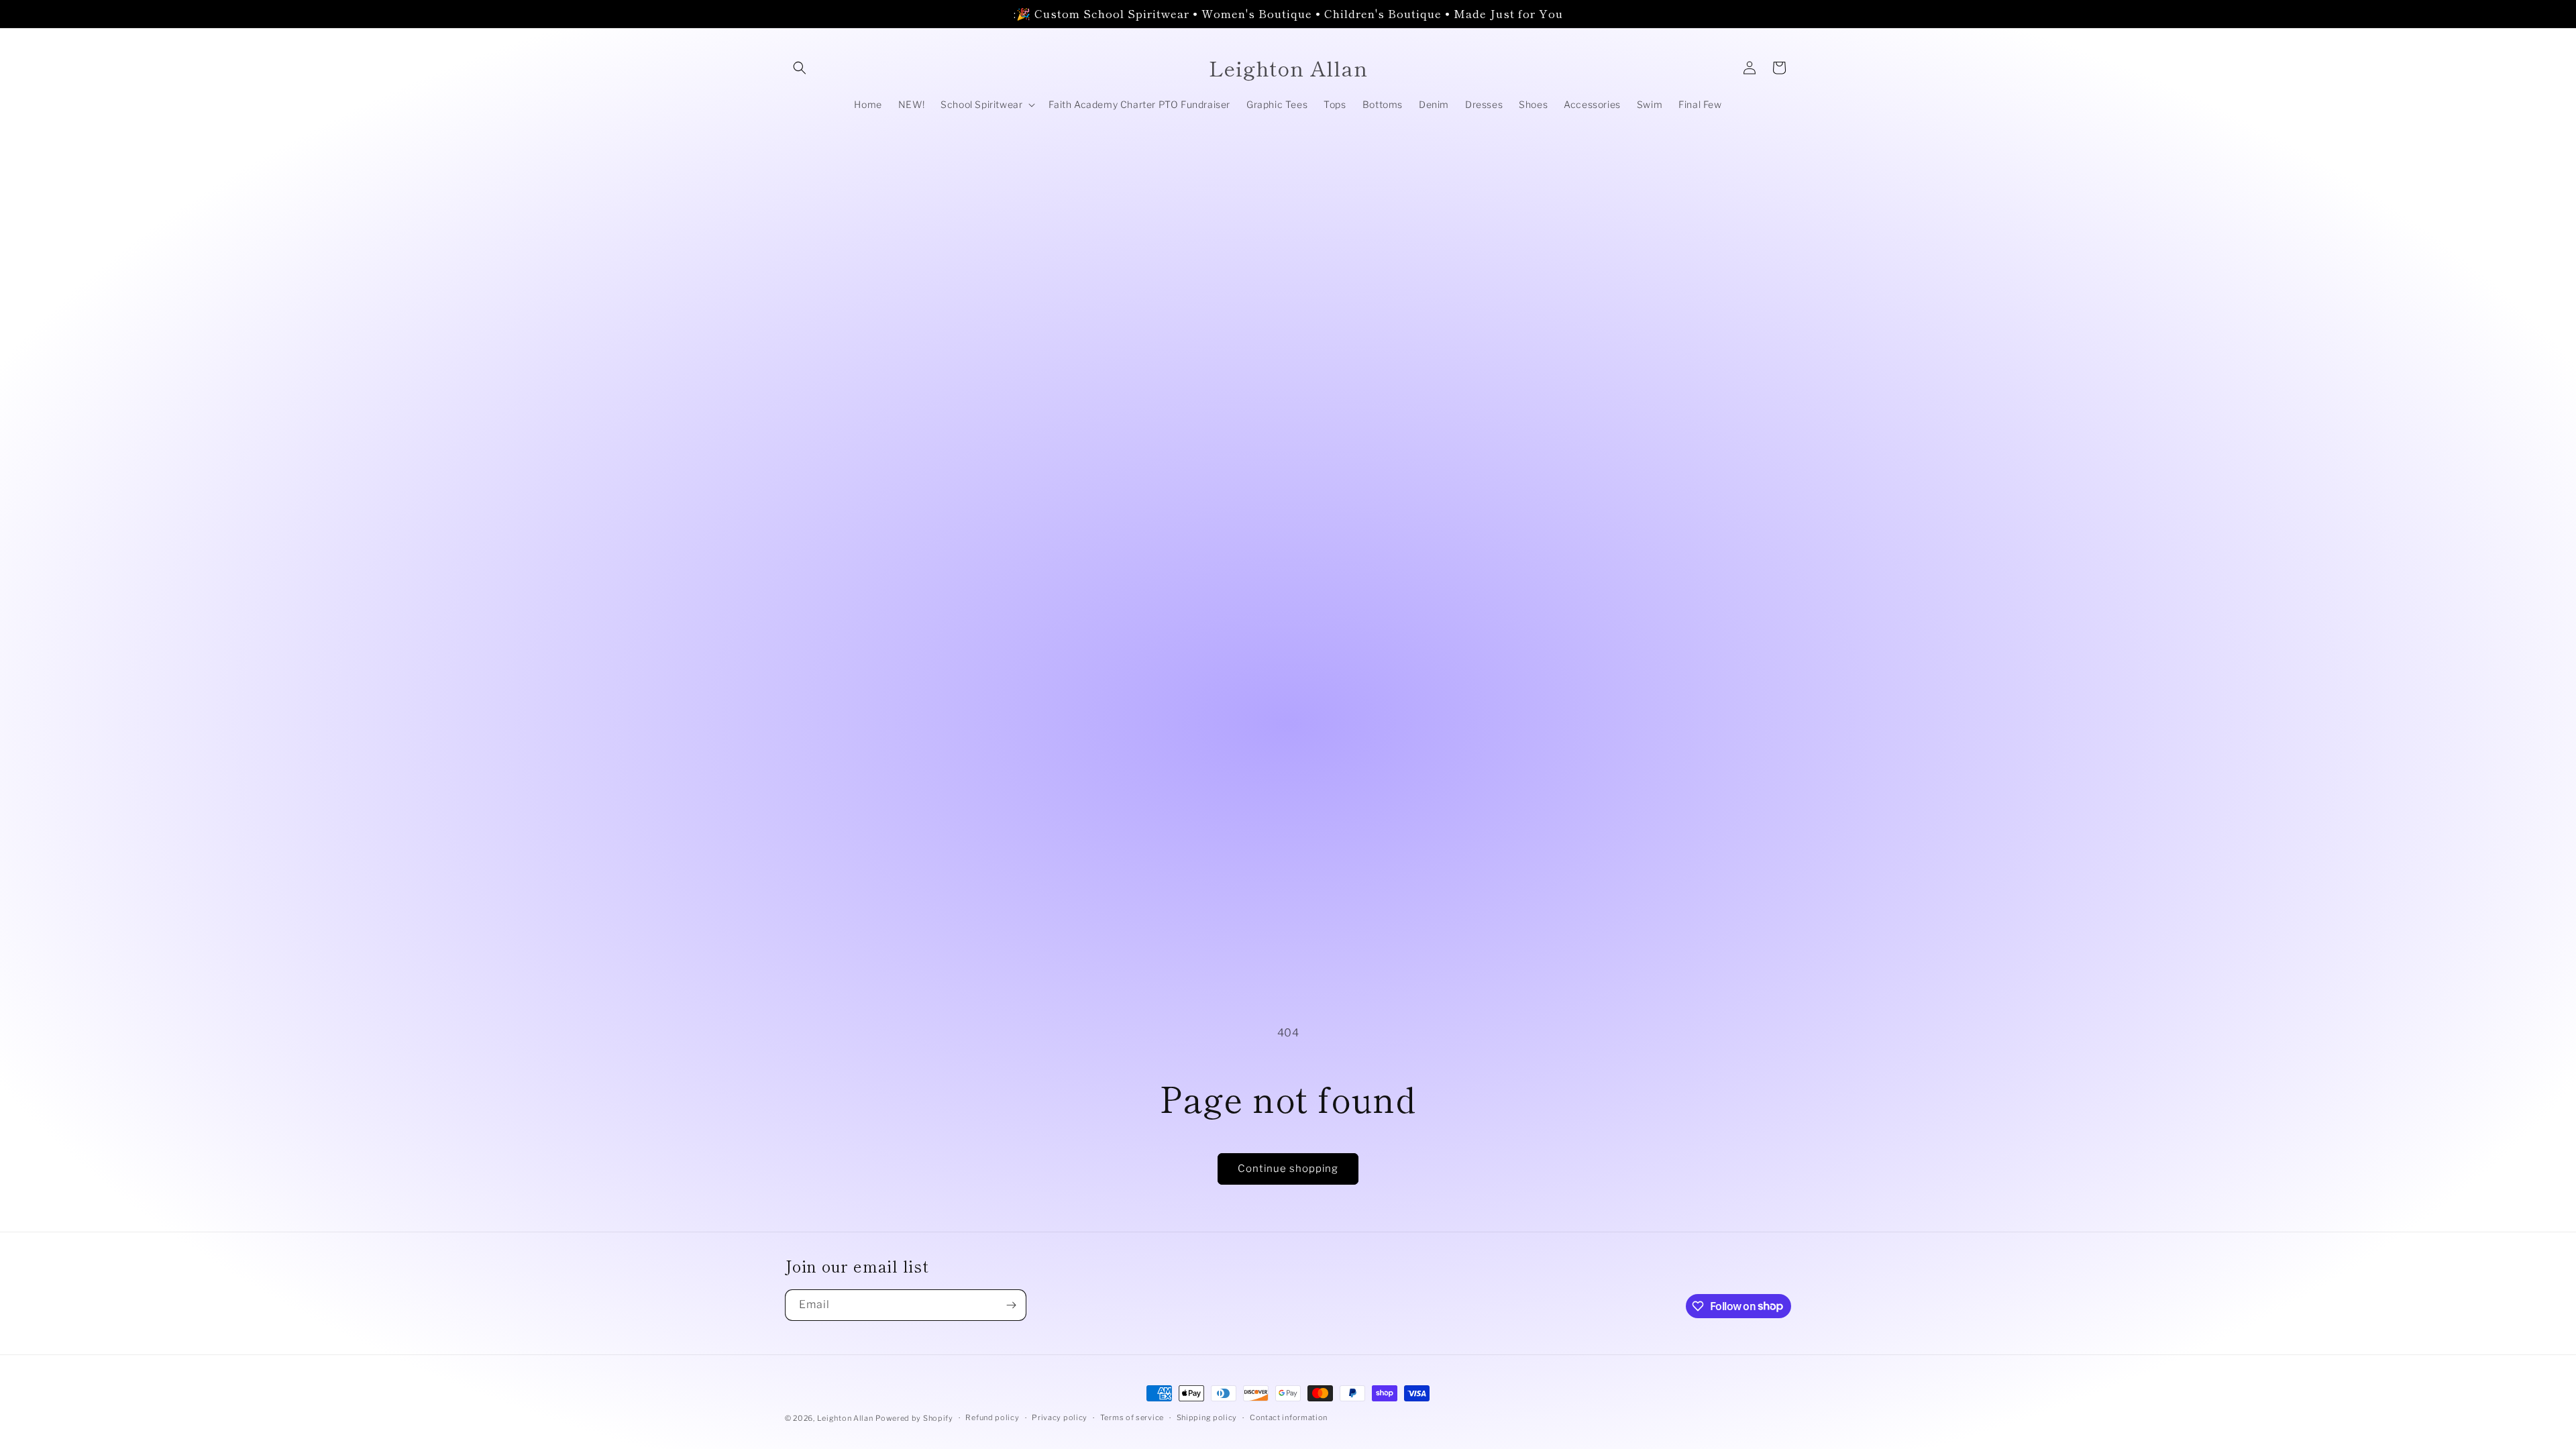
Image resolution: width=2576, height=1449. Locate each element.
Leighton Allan (845, 1418)
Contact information (1289, 1417)
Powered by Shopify (914, 1418)
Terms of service (1132, 1417)
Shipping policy (1207, 1417)
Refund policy (992, 1417)
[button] (800, 68)
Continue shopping (1288, 1169)
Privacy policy (1060, 1417)
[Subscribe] (1011, 1305)
